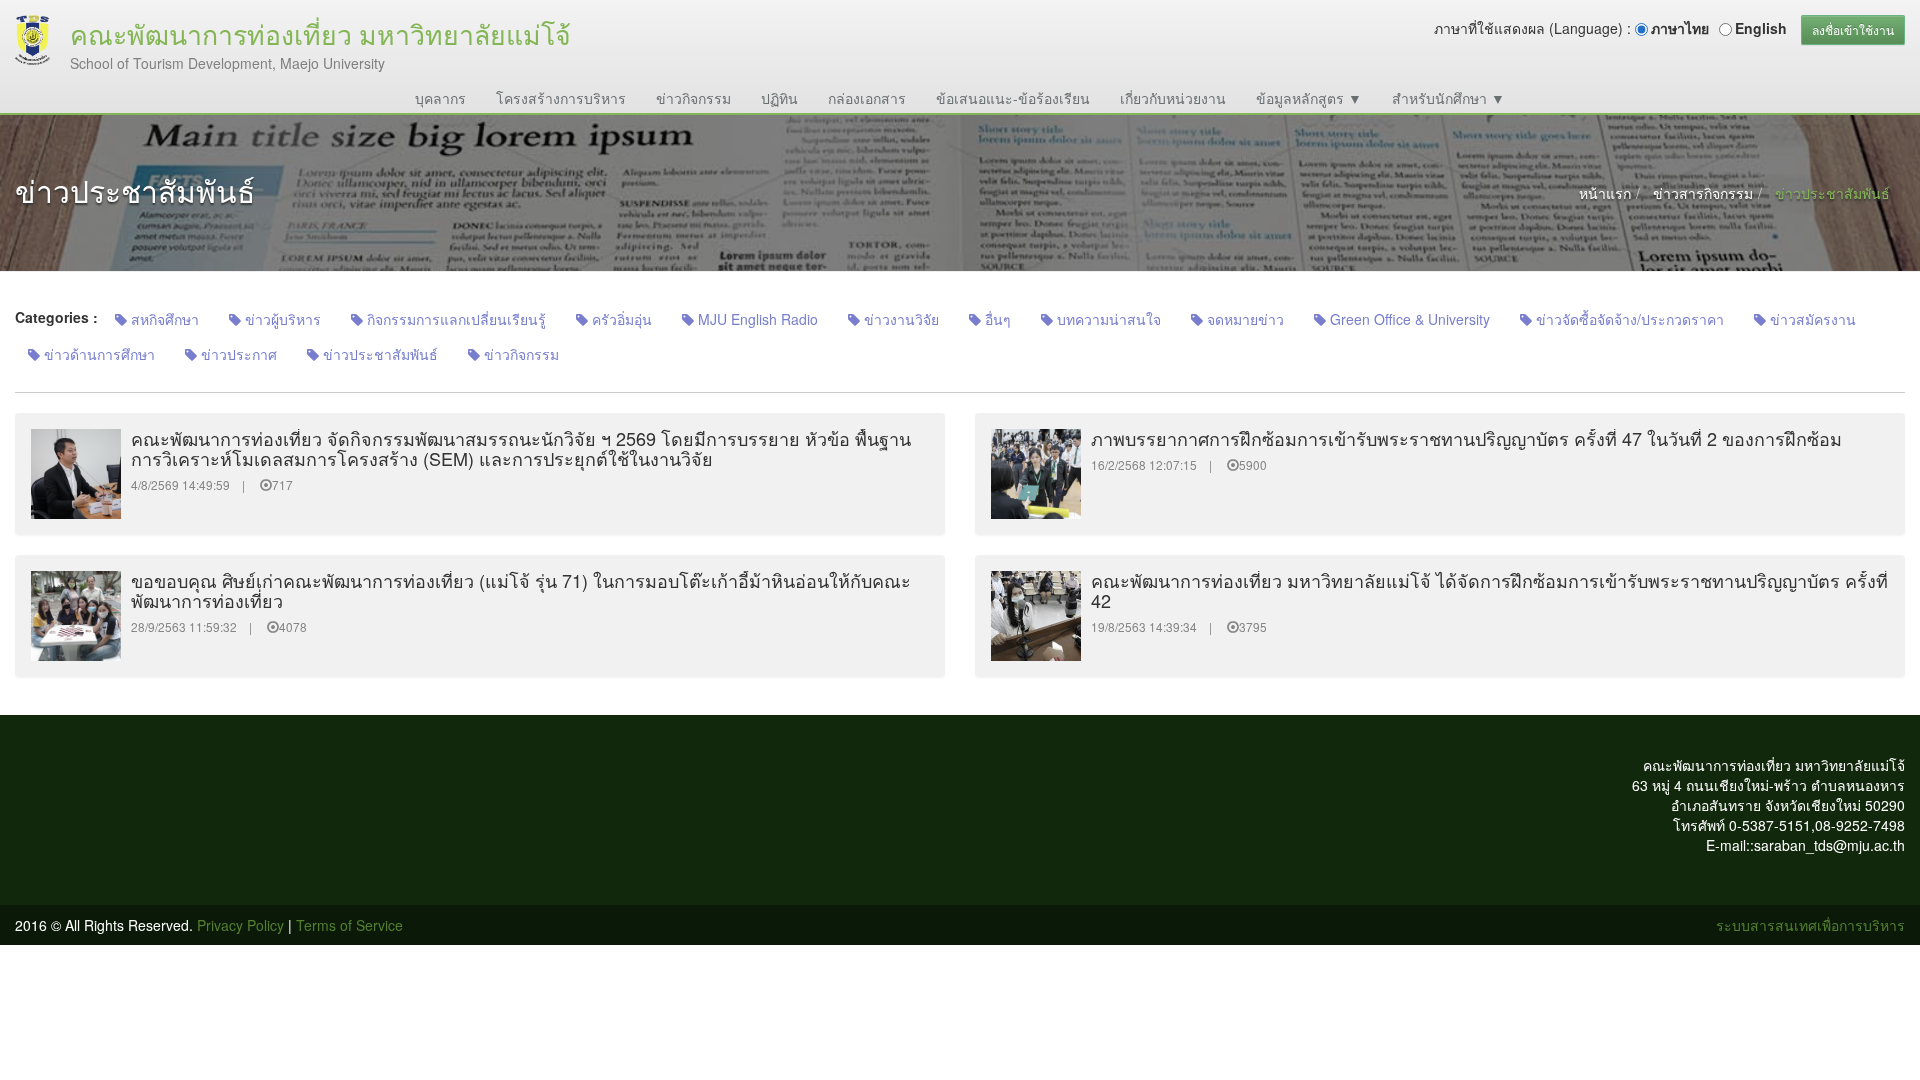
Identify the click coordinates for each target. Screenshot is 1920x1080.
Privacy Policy (240, 925)
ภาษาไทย (1680, 28)
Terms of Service (349, 925)
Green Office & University (1408, 319)
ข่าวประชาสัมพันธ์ (378, 354)
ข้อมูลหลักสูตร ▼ (1309, 98)
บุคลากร (440, 98)
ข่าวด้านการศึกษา (97, 354)
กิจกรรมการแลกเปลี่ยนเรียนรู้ (454, 319)
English (1761, 28)
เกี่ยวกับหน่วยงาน (1173, 98)
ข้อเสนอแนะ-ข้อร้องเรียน (1013, 98)
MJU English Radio (756, 319)
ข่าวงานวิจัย (899, 319)
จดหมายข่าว (1243, 319)
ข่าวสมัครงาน (1811, 319)
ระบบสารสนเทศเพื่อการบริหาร (1810, 925)
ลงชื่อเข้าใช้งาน (1853, 29)
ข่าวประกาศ (237, 354)
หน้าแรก (1605, 193)
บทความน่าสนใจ (1107, 319)
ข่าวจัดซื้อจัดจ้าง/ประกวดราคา (1628, 319)
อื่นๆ (996, 319)
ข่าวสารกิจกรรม (1703, 193)
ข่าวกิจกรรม (693, 98)
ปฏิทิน (779, 98)
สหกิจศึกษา (163, 319)
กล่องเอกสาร (867, 98)
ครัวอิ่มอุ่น (620, 319)
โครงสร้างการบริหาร (561, 98)
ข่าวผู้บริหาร (281, 319)
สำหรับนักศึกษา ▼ (1448, 98)
